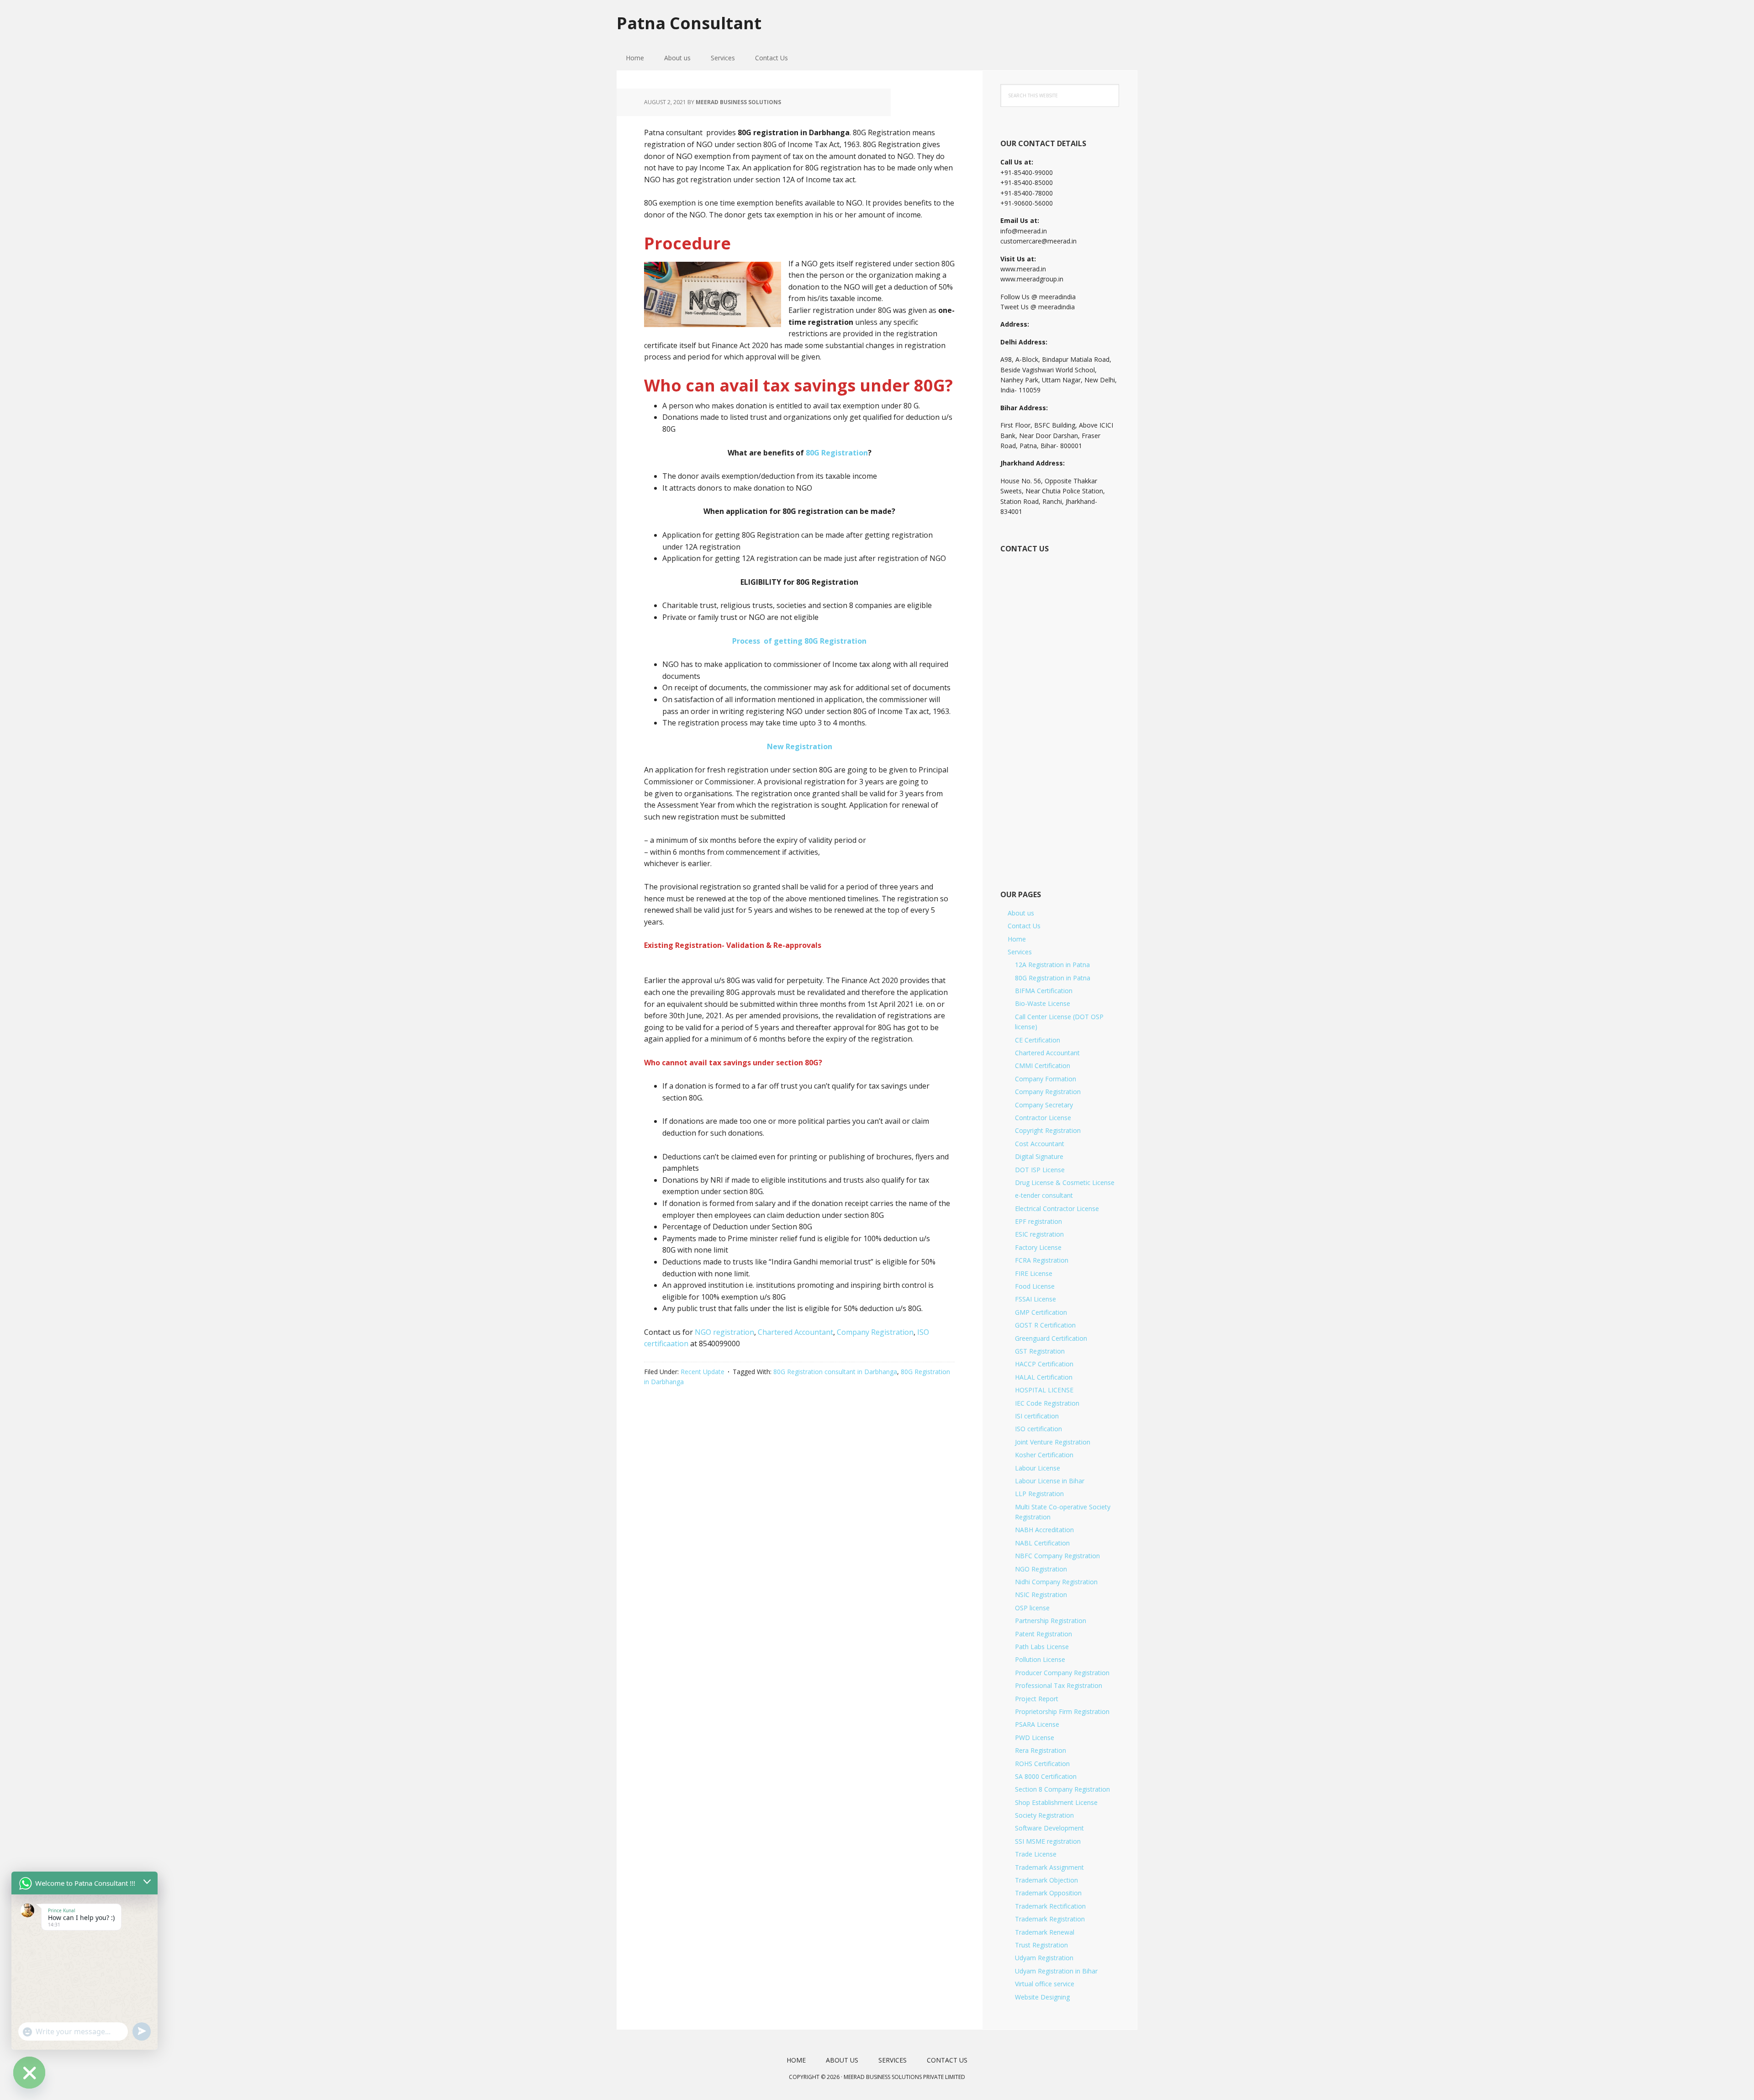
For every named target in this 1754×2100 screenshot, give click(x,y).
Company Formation (1046, 1079)
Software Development (1049, 1828)
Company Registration (875, 1332)
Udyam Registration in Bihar (1056, 1971)
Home (1017, 939)
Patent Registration (1043, 1634)
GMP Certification (1041, 1312)
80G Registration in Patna (1053, 978)
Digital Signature (1039, 1156)
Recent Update (703, 1372)
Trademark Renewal (1045, 1932)
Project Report (1037, 1699)
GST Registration (1040, 1351)
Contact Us (1024, 926)
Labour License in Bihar (1050, 1481)
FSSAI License (1035, 1299)
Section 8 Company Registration (1062, 1789)
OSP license (1032, 1608)
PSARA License (1037, 1724)
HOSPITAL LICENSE (1044, 1390)
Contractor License (1043, 1118)
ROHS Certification (1042, 1764)
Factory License (1038, 1247)
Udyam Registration (1044, 1958)
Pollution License (1040, 1659)
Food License (1035, 1286)
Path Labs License (1042, 1647)
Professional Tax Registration (1059, 1685)
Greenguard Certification (1051, 1338)
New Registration (800, 746)
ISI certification (1037, 1416)
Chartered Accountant (795, 1332)
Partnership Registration (1051, 1621)
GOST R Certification (1045, 1325)
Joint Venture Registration (1053, 1442)
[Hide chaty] (29, 2073)
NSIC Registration (1041, 1595)
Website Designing (1042, 1997)
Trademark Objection (1046, 1880)
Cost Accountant (1040, 1144)
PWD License (1035, 1738)
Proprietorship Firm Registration (1062, 1711)
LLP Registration (1039, 1494)
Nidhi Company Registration (1056, 1582)
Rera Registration (1041, 1750)
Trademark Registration (1050, 1919)
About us (1021, 913)
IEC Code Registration (1047, 1403)
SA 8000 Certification (1046, 1776)
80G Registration (837, 453)
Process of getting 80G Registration (799, 641)
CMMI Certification (1043, 1066)
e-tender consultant (1044, 1195)
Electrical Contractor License (1057, 1209)
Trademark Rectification (1050, 1906)
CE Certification (1038, 1040)
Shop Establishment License (1056, 1802)
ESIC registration (1039, 1234)
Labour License (1038, 1468)
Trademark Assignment (1049, 1867)
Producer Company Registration (1062, 1673)
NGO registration (724, 1332)
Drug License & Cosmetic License (1065, 1182)
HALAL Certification (1044, 1377)
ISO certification (1038, 1429)
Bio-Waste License (1043, 1003)
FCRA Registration (1042, 1260)
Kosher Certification (1044, 1455)
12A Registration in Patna (1052, 965)
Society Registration (1044, 1815)
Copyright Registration (1048, 1130)
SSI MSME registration (1048, 1841)
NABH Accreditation (1044, 1530)
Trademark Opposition (1048, 1893)
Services (1020, 952)
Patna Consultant (689, 23)
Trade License (1036, 1854)
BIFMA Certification (1044, 991)
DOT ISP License (1040, 1170)
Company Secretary (1044, 1105)
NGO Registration (1041, 1569)
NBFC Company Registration (1057, 1556)
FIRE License (1034, 1273)
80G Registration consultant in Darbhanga (835, 1372)
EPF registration (1038, 1221)
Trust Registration (1041, 1945)
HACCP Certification (1044, 1364)
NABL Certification (1042, 1543)
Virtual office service (1045, 1984)
